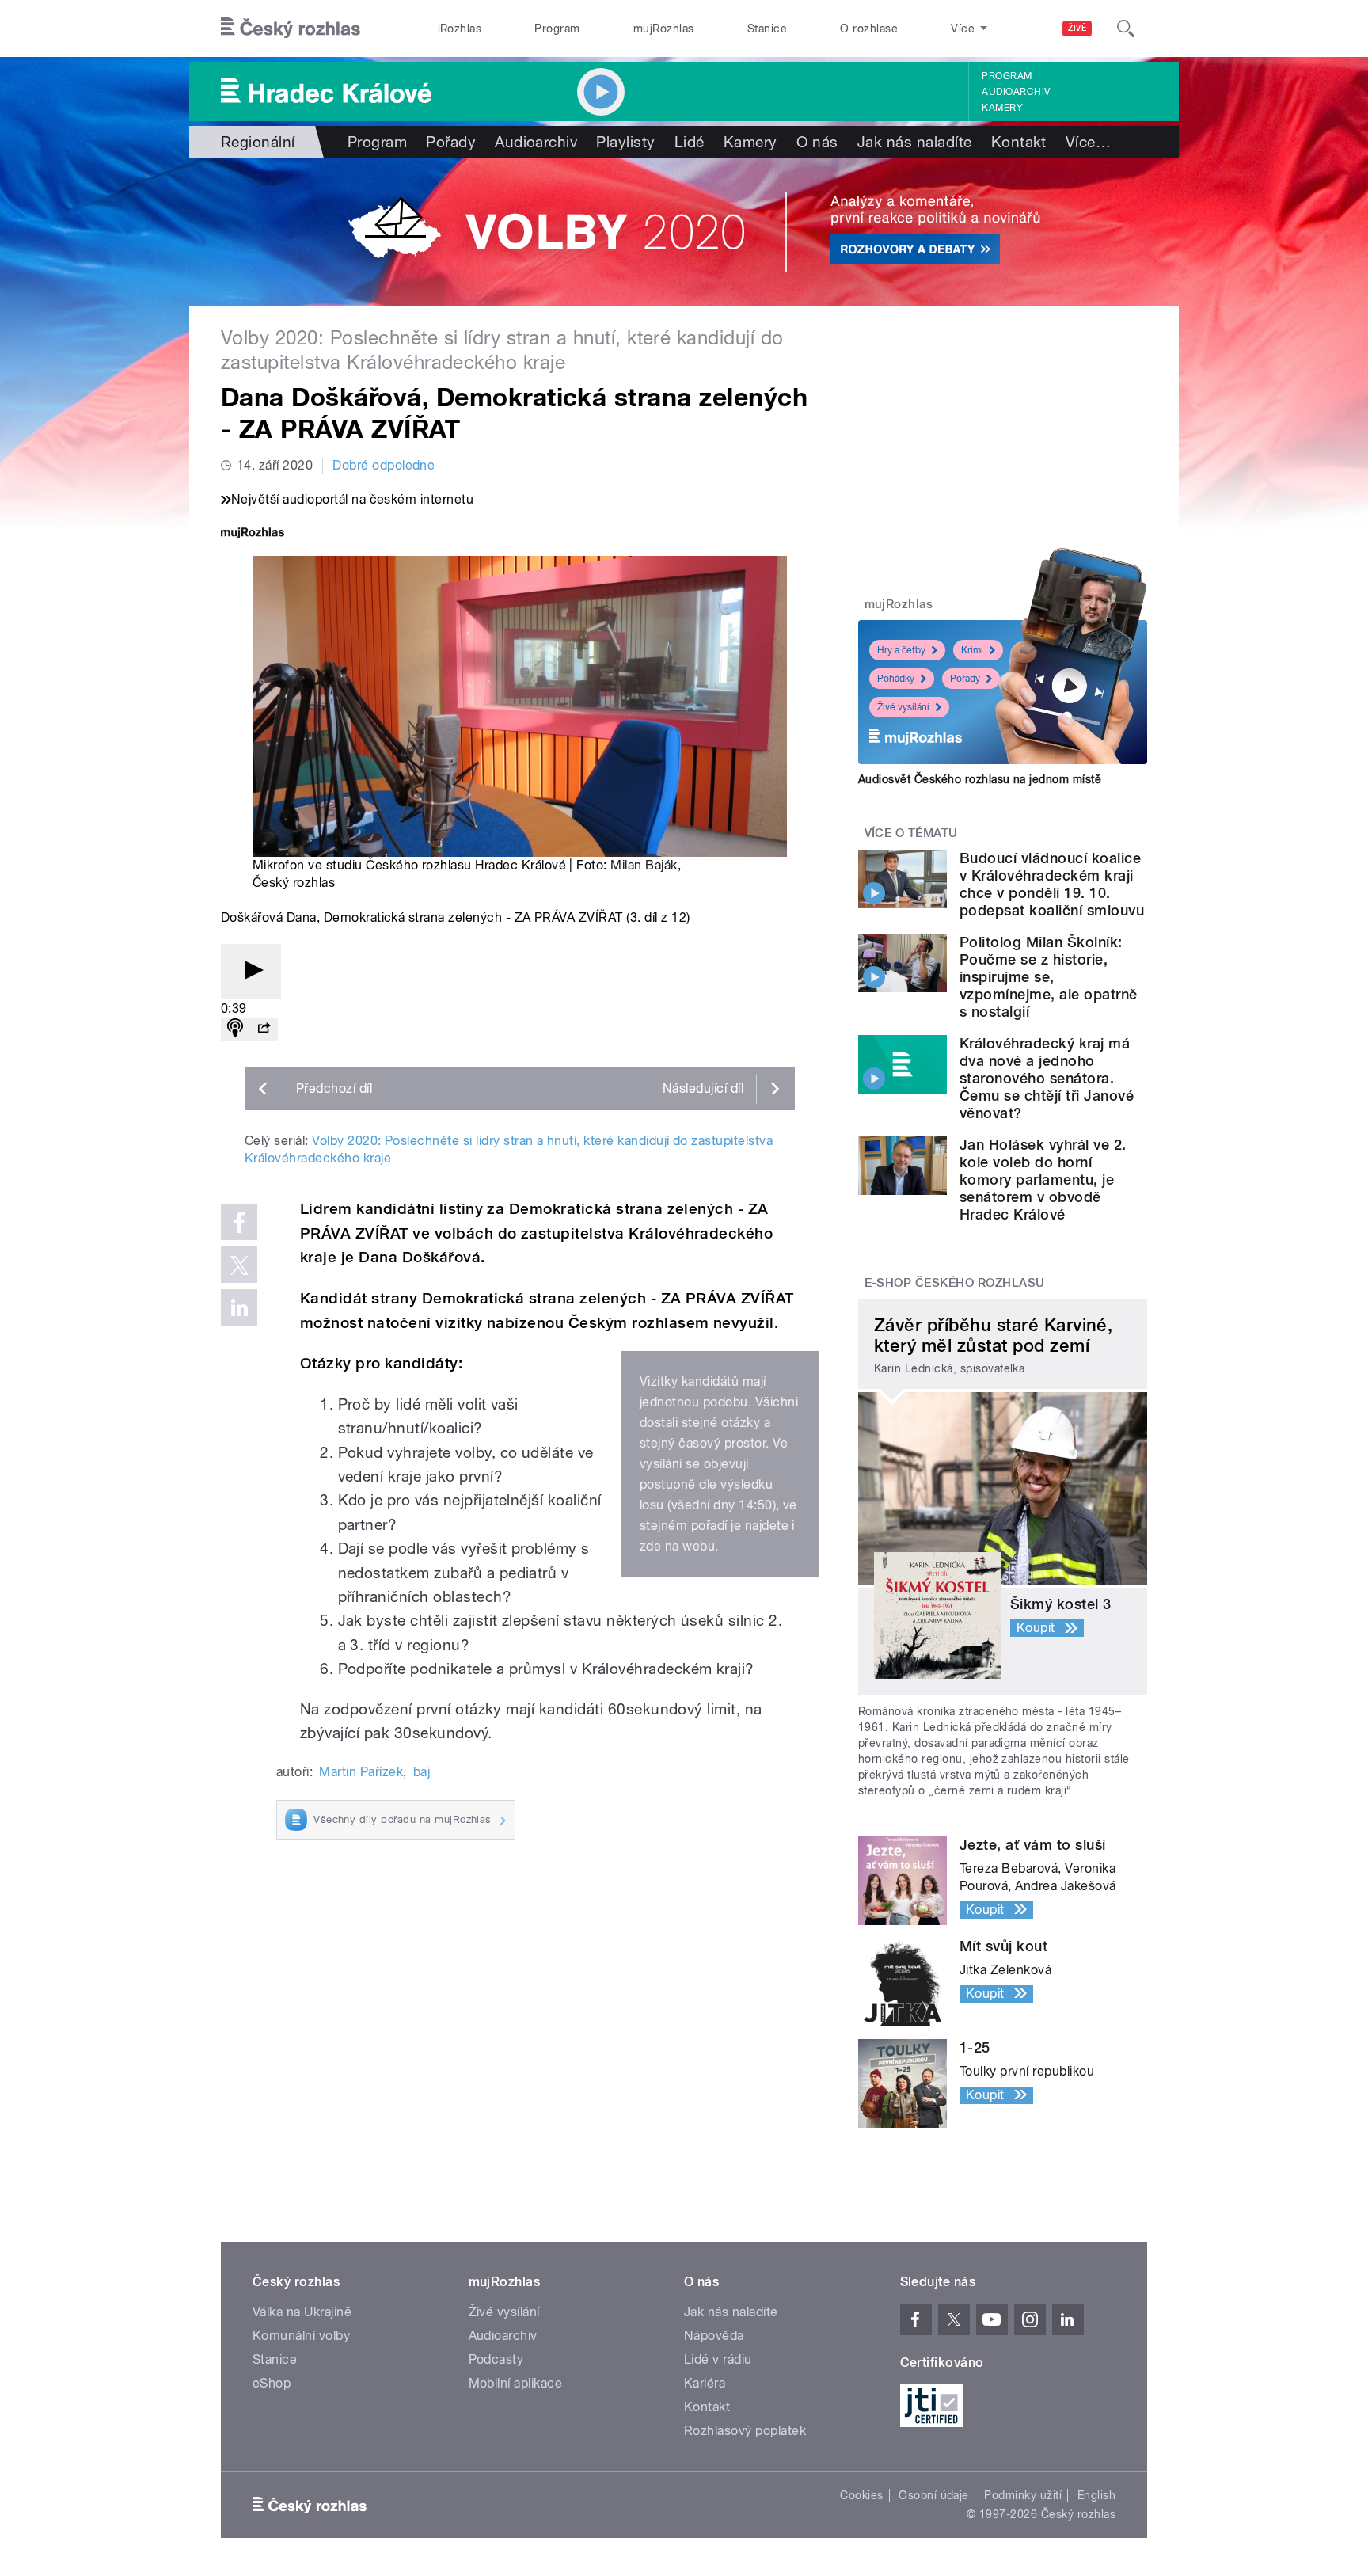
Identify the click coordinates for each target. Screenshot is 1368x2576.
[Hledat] (1126, 29)
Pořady (451, 142)
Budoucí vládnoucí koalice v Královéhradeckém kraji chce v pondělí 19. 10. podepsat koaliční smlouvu (1052, 884)
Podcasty (496, 2359)
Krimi (972, 650)
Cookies (861, 2495)
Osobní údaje (934, 2495)
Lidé (690, 142)
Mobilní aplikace (516, 2383)
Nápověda (714, 2336)
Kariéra (705, 2383)
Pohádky (896, 679)
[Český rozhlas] (291, 29)
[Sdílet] (264, 1029)
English (1096, 2495)
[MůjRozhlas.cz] (253, 534)
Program (557, 29)
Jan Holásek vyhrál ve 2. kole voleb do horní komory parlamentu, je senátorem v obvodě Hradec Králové (1043, 1180)
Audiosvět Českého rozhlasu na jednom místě (980, 779)
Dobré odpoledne (384, 465)
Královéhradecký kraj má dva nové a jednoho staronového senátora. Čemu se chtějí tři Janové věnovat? (1047, 1078)
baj (422, 1772)
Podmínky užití (1023, 2495)
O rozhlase (869, 29)
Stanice (767, 29)
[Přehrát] (251, 971)
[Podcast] (235, 1029)
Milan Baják (644, 865)
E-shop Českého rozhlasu (955, 1283)
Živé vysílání (903, 707)
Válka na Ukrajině (302, 2312)
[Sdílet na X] (239, 1265)
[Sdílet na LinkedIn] (239, 1307)
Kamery (1002, 108)
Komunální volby (301, 2336)
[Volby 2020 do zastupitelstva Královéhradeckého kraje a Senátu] (684, 232)
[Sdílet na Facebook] (239, 1222)
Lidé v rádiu (718, 2359)
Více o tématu (911, 833)
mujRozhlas (664, 29)
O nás (817, 142)
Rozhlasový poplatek (745, 2431)
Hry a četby (901, 650)
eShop (272, 2383)
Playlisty (625, 142)
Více (1088, 142)
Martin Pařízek (361, 1772)
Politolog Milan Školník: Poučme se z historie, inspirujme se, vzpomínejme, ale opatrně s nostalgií (1049, 977)
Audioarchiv (1016, 92)
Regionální (258, 142)
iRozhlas (460, 29)
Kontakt (1019, 142)
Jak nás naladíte (915, 142)
